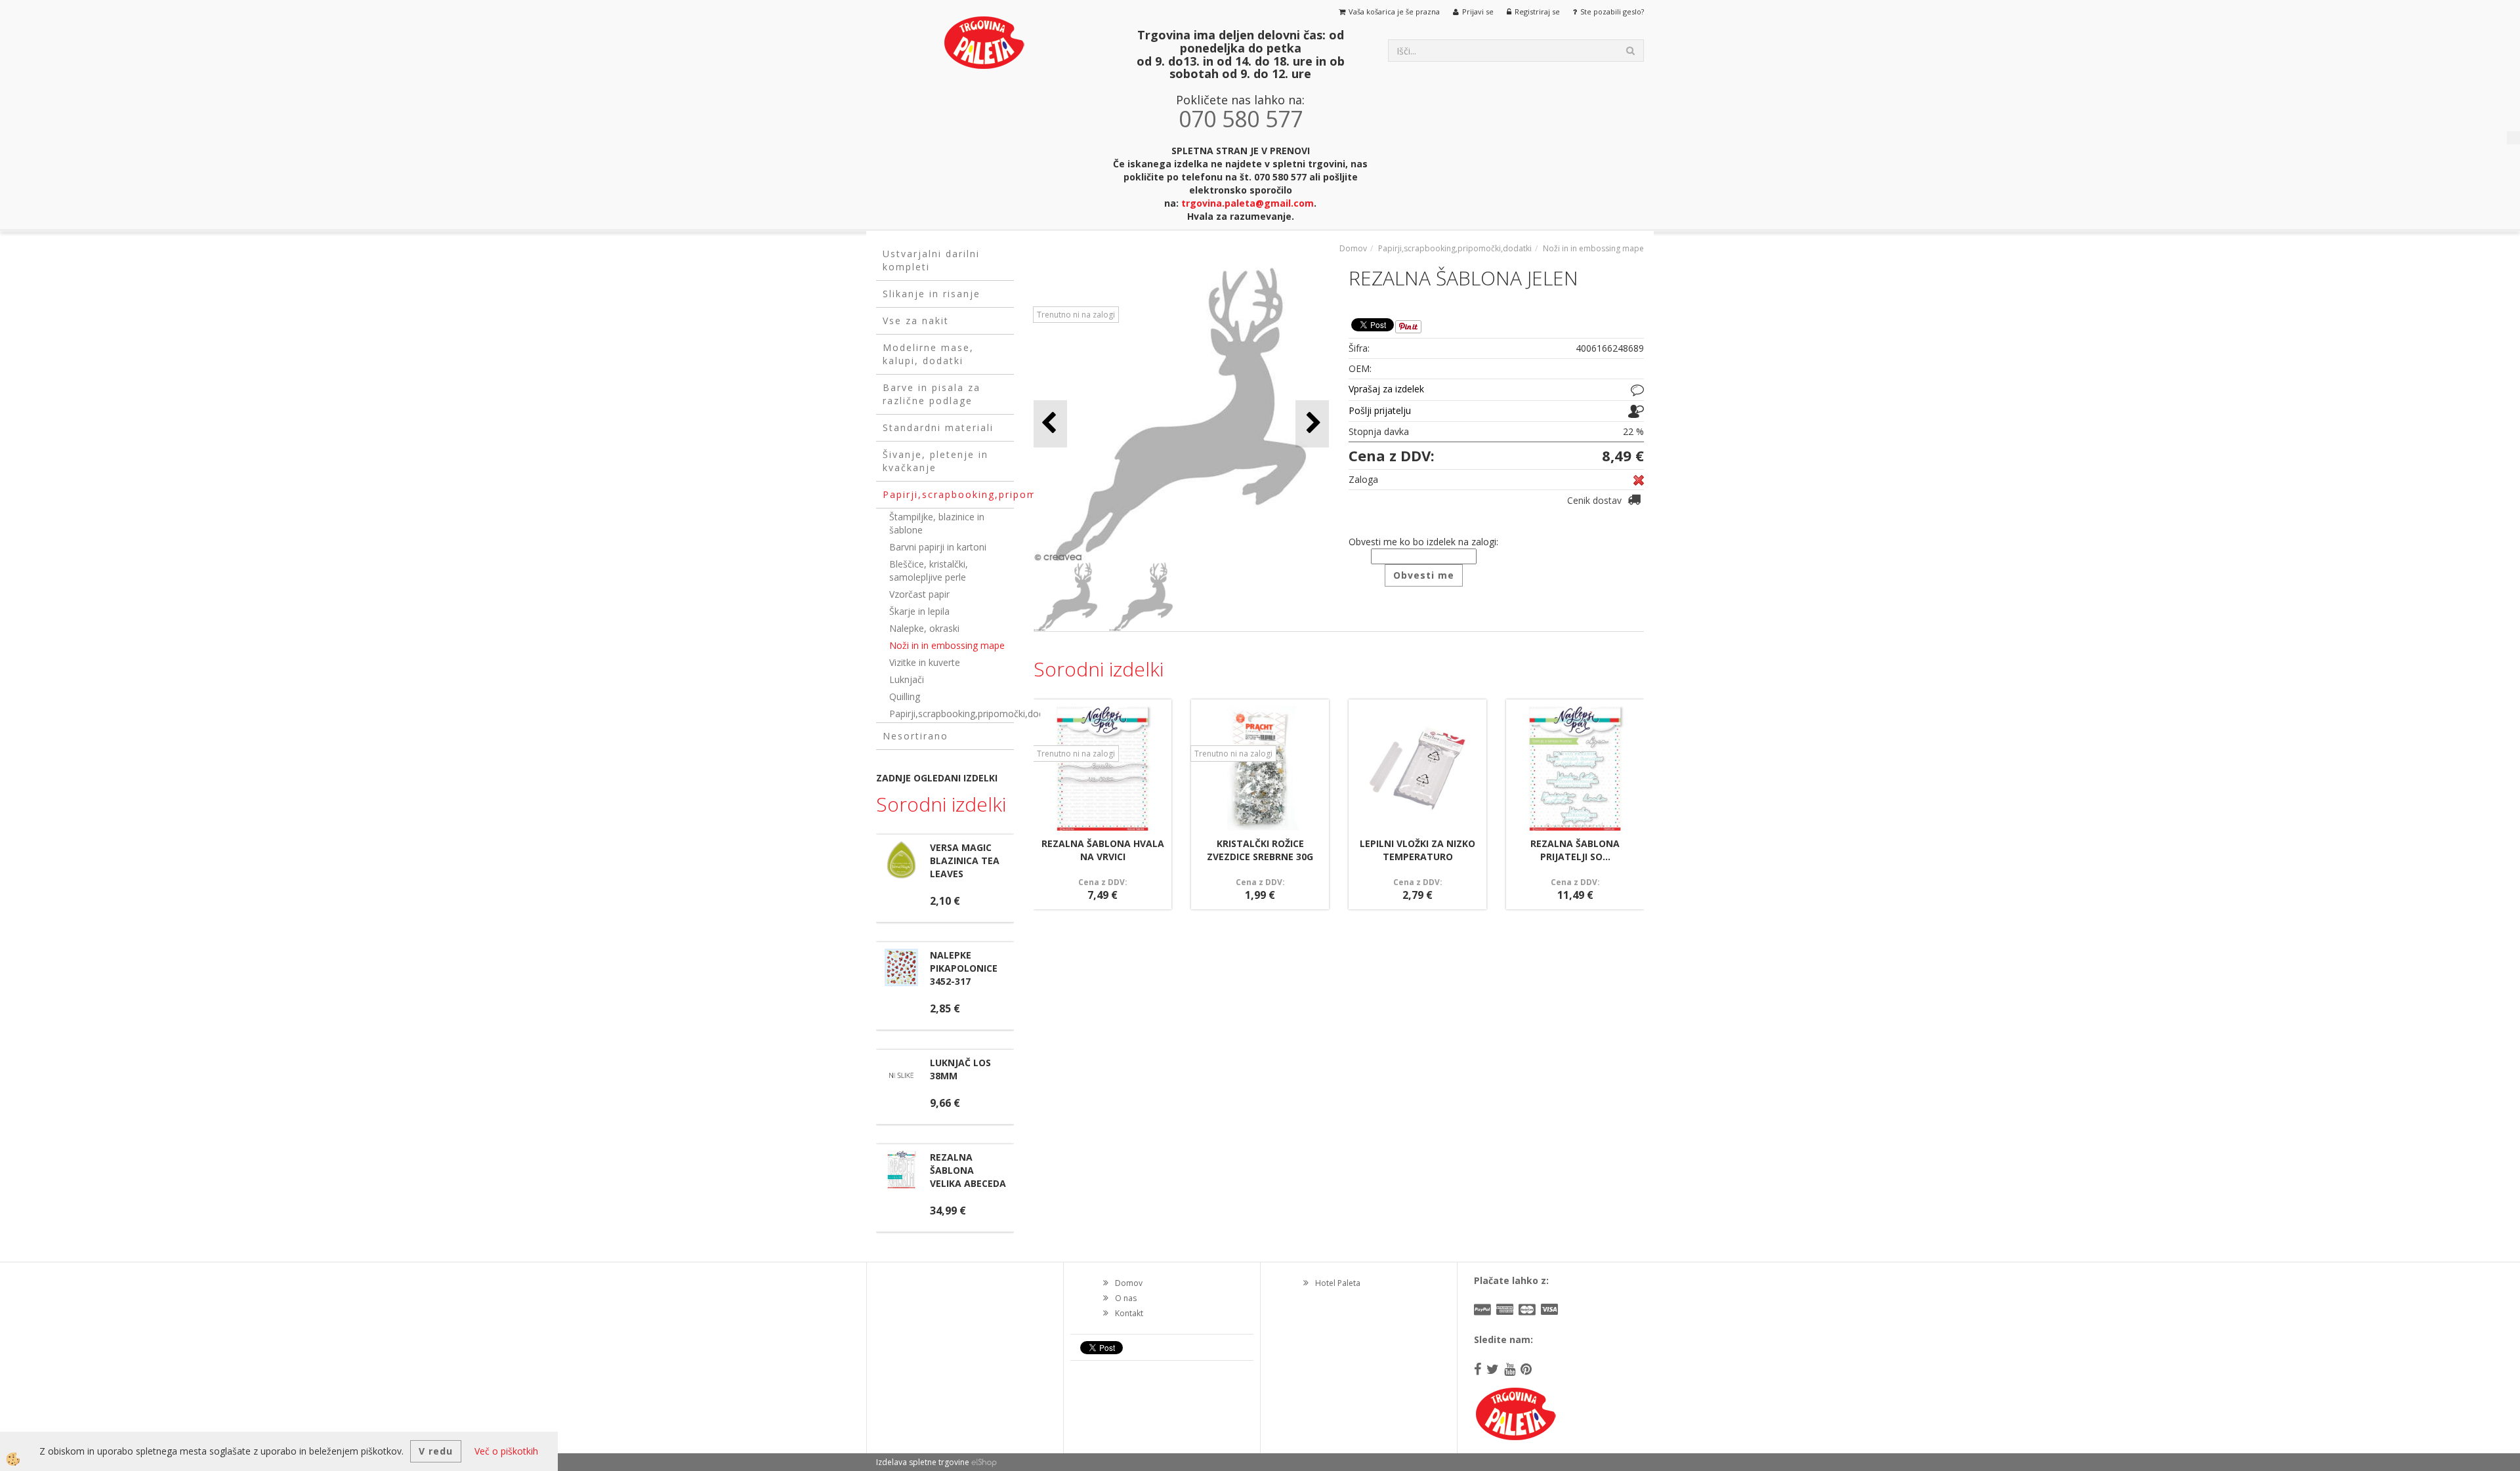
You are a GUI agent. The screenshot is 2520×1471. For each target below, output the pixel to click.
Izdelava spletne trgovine (923, 1462)
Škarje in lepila (919, 611)
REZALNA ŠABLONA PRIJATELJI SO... (1575, 850)
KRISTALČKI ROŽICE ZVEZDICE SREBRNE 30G (1260, 850)
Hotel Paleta (1338, 1283)
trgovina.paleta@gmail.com (1248, 203)
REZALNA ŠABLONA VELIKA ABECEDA (968, 1170)
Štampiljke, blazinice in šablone (937, 523)
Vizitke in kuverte (925, 662)
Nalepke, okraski (924, 628)
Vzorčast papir (919, 594)
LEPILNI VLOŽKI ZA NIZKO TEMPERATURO (1417, 850)
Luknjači (907, 679)
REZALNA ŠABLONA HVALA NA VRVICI (1103, 850)
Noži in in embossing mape (947, 645)
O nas (1126, 1298)
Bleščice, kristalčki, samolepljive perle (929, 570)
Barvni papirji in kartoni (938, 547)
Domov (1353, 248)
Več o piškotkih (506, 1451)
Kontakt (1129, 1313)
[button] (1312, 424)
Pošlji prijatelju (1380, 410)
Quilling (905, 696)
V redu (436, 1451)
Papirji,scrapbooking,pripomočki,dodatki (952, 714)
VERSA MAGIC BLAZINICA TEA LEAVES (965, 860)
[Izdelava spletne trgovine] (984, 1462)
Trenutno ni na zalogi (1076, 315)
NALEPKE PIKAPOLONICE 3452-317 (964, 968)
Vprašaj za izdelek (1386, 389)
